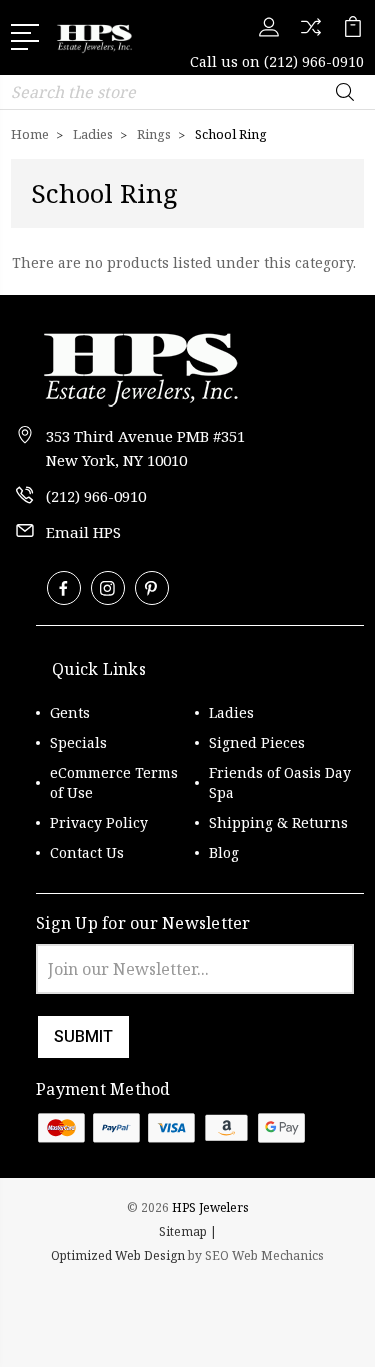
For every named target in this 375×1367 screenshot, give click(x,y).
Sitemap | (188, 1231)
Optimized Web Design (118, 1255)
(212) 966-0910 (314, 61)
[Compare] (311, 33)
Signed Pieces (257, 742)
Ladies (231, 712)
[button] (188, 1308)
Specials (78, 742)
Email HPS (83, 532)
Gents (70, 712)
